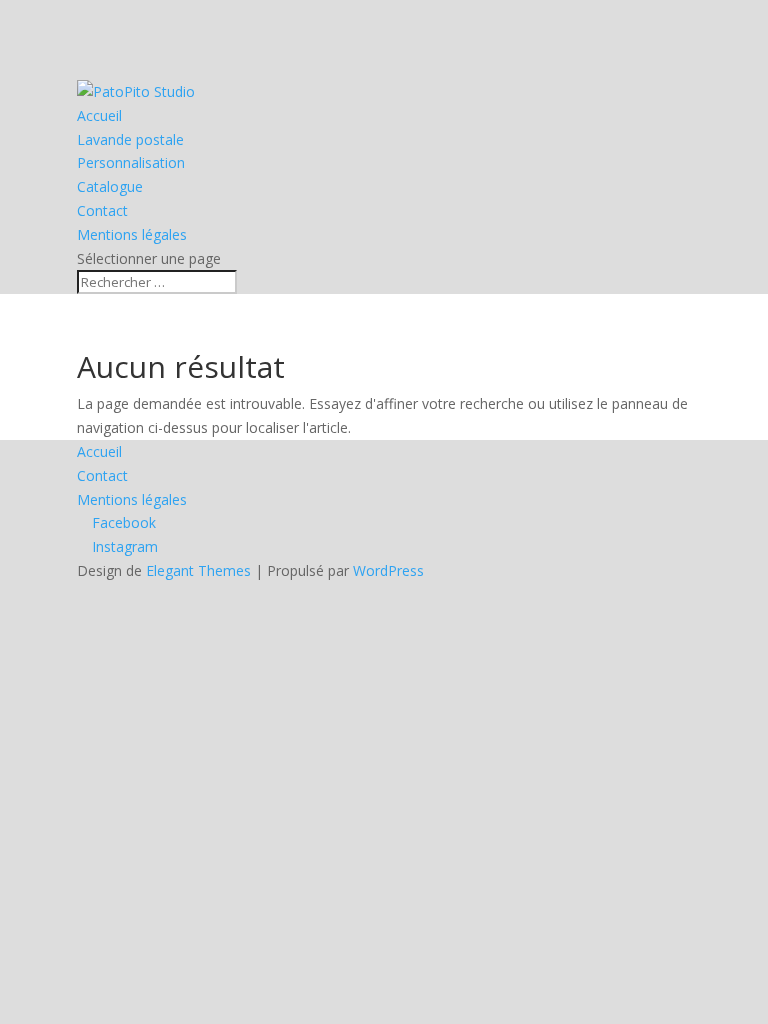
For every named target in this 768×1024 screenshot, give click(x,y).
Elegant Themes (198, 570)
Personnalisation (131, 162)
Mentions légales (132, 234)
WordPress (388, 570)
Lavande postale (130, 139)
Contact (102, 210)
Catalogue (110, 186)
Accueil (99, 115)
